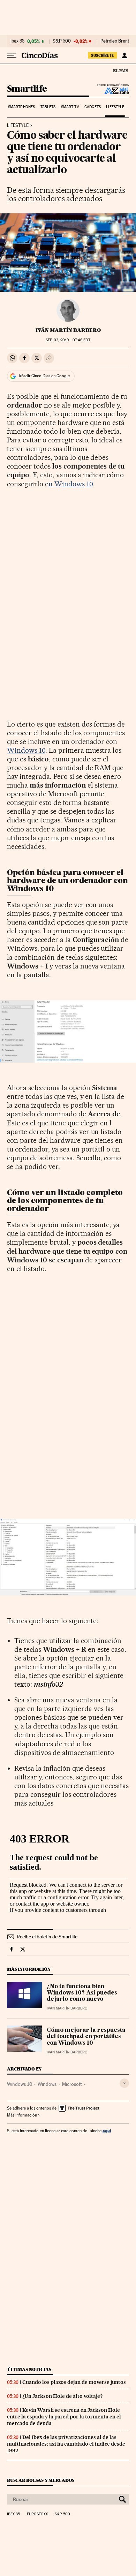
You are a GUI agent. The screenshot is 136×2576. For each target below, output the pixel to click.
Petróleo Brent (115, 41)
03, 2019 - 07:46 (68, 340)
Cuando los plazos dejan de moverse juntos (74, 2382)
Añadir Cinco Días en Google (44, 376)
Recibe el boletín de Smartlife (47, 1937)
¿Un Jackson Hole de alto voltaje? (62, 2396)
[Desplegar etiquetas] (124, 2083)
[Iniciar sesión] (124, 55)
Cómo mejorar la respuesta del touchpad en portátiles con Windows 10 (86, 2037)
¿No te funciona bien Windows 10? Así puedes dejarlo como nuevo (82, 1993)
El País (120, 70)
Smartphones (21, 107)
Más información (22, 2115)
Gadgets (93, 107)
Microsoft (72, 2084)
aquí (107, 2131)
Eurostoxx (37, 2514)
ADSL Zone (112, 91)
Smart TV (70, 107)
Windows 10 (26, 750)
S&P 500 (62, 41)
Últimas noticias (29, 2369)
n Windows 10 (71, 484)
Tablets (48, 107)
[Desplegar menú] (12, 55)
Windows (47, 2084)
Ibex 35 (17, 41)
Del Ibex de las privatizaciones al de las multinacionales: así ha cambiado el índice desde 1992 (66, 2444)
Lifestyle (115, 107)
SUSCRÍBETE (103, 55)
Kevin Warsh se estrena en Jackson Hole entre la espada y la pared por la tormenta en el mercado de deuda (64, 2417)
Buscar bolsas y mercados (41, 2480)
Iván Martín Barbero (68, 330)
